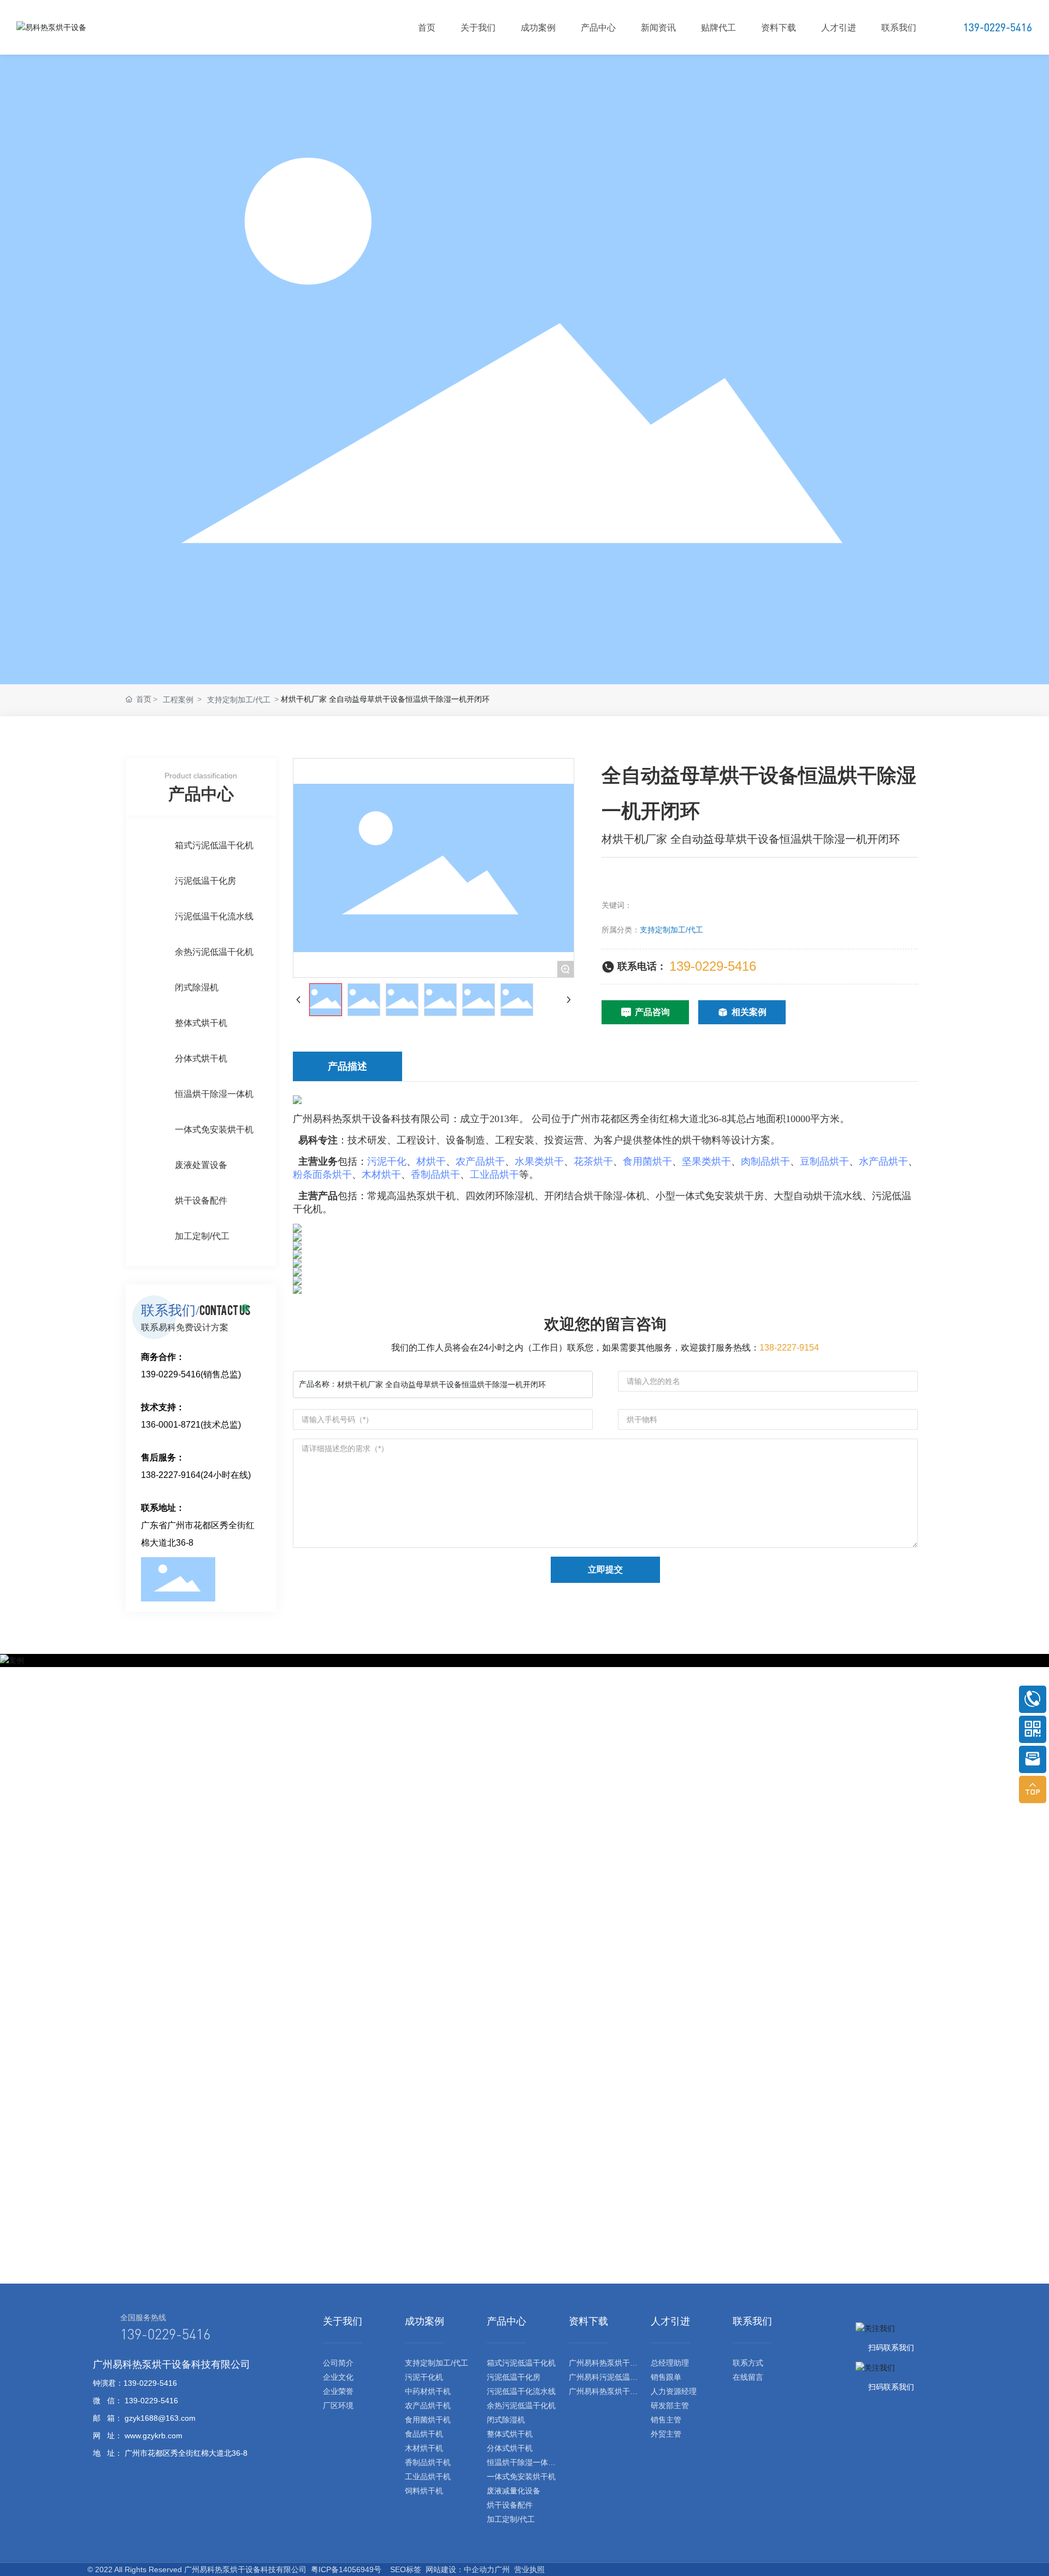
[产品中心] (506, 2340)
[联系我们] (752, 2340)
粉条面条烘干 (322, 1175)
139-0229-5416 (713, 966)
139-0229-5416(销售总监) (191, 1374)
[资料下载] (588, 2340)
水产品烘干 (883, 1161)
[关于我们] (343, 2340)
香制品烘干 (435, 1175)
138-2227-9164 (171, 1475)
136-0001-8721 (171, 1425)
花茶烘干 (593, 1161)
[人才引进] (670, 2340)
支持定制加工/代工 (671, 930)
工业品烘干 (494, 1175)
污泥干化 (387, 1161)
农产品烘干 (480, 1161)
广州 (502, 2569)
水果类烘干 (539, 1161)
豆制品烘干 (824, 1161)
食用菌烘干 (647, 1161)
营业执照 (529, 2569)
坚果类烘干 (706, 1161)
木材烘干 (381, 1175)
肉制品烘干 (765, 1161)
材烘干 (431, 1161)
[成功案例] (425, 2340)
